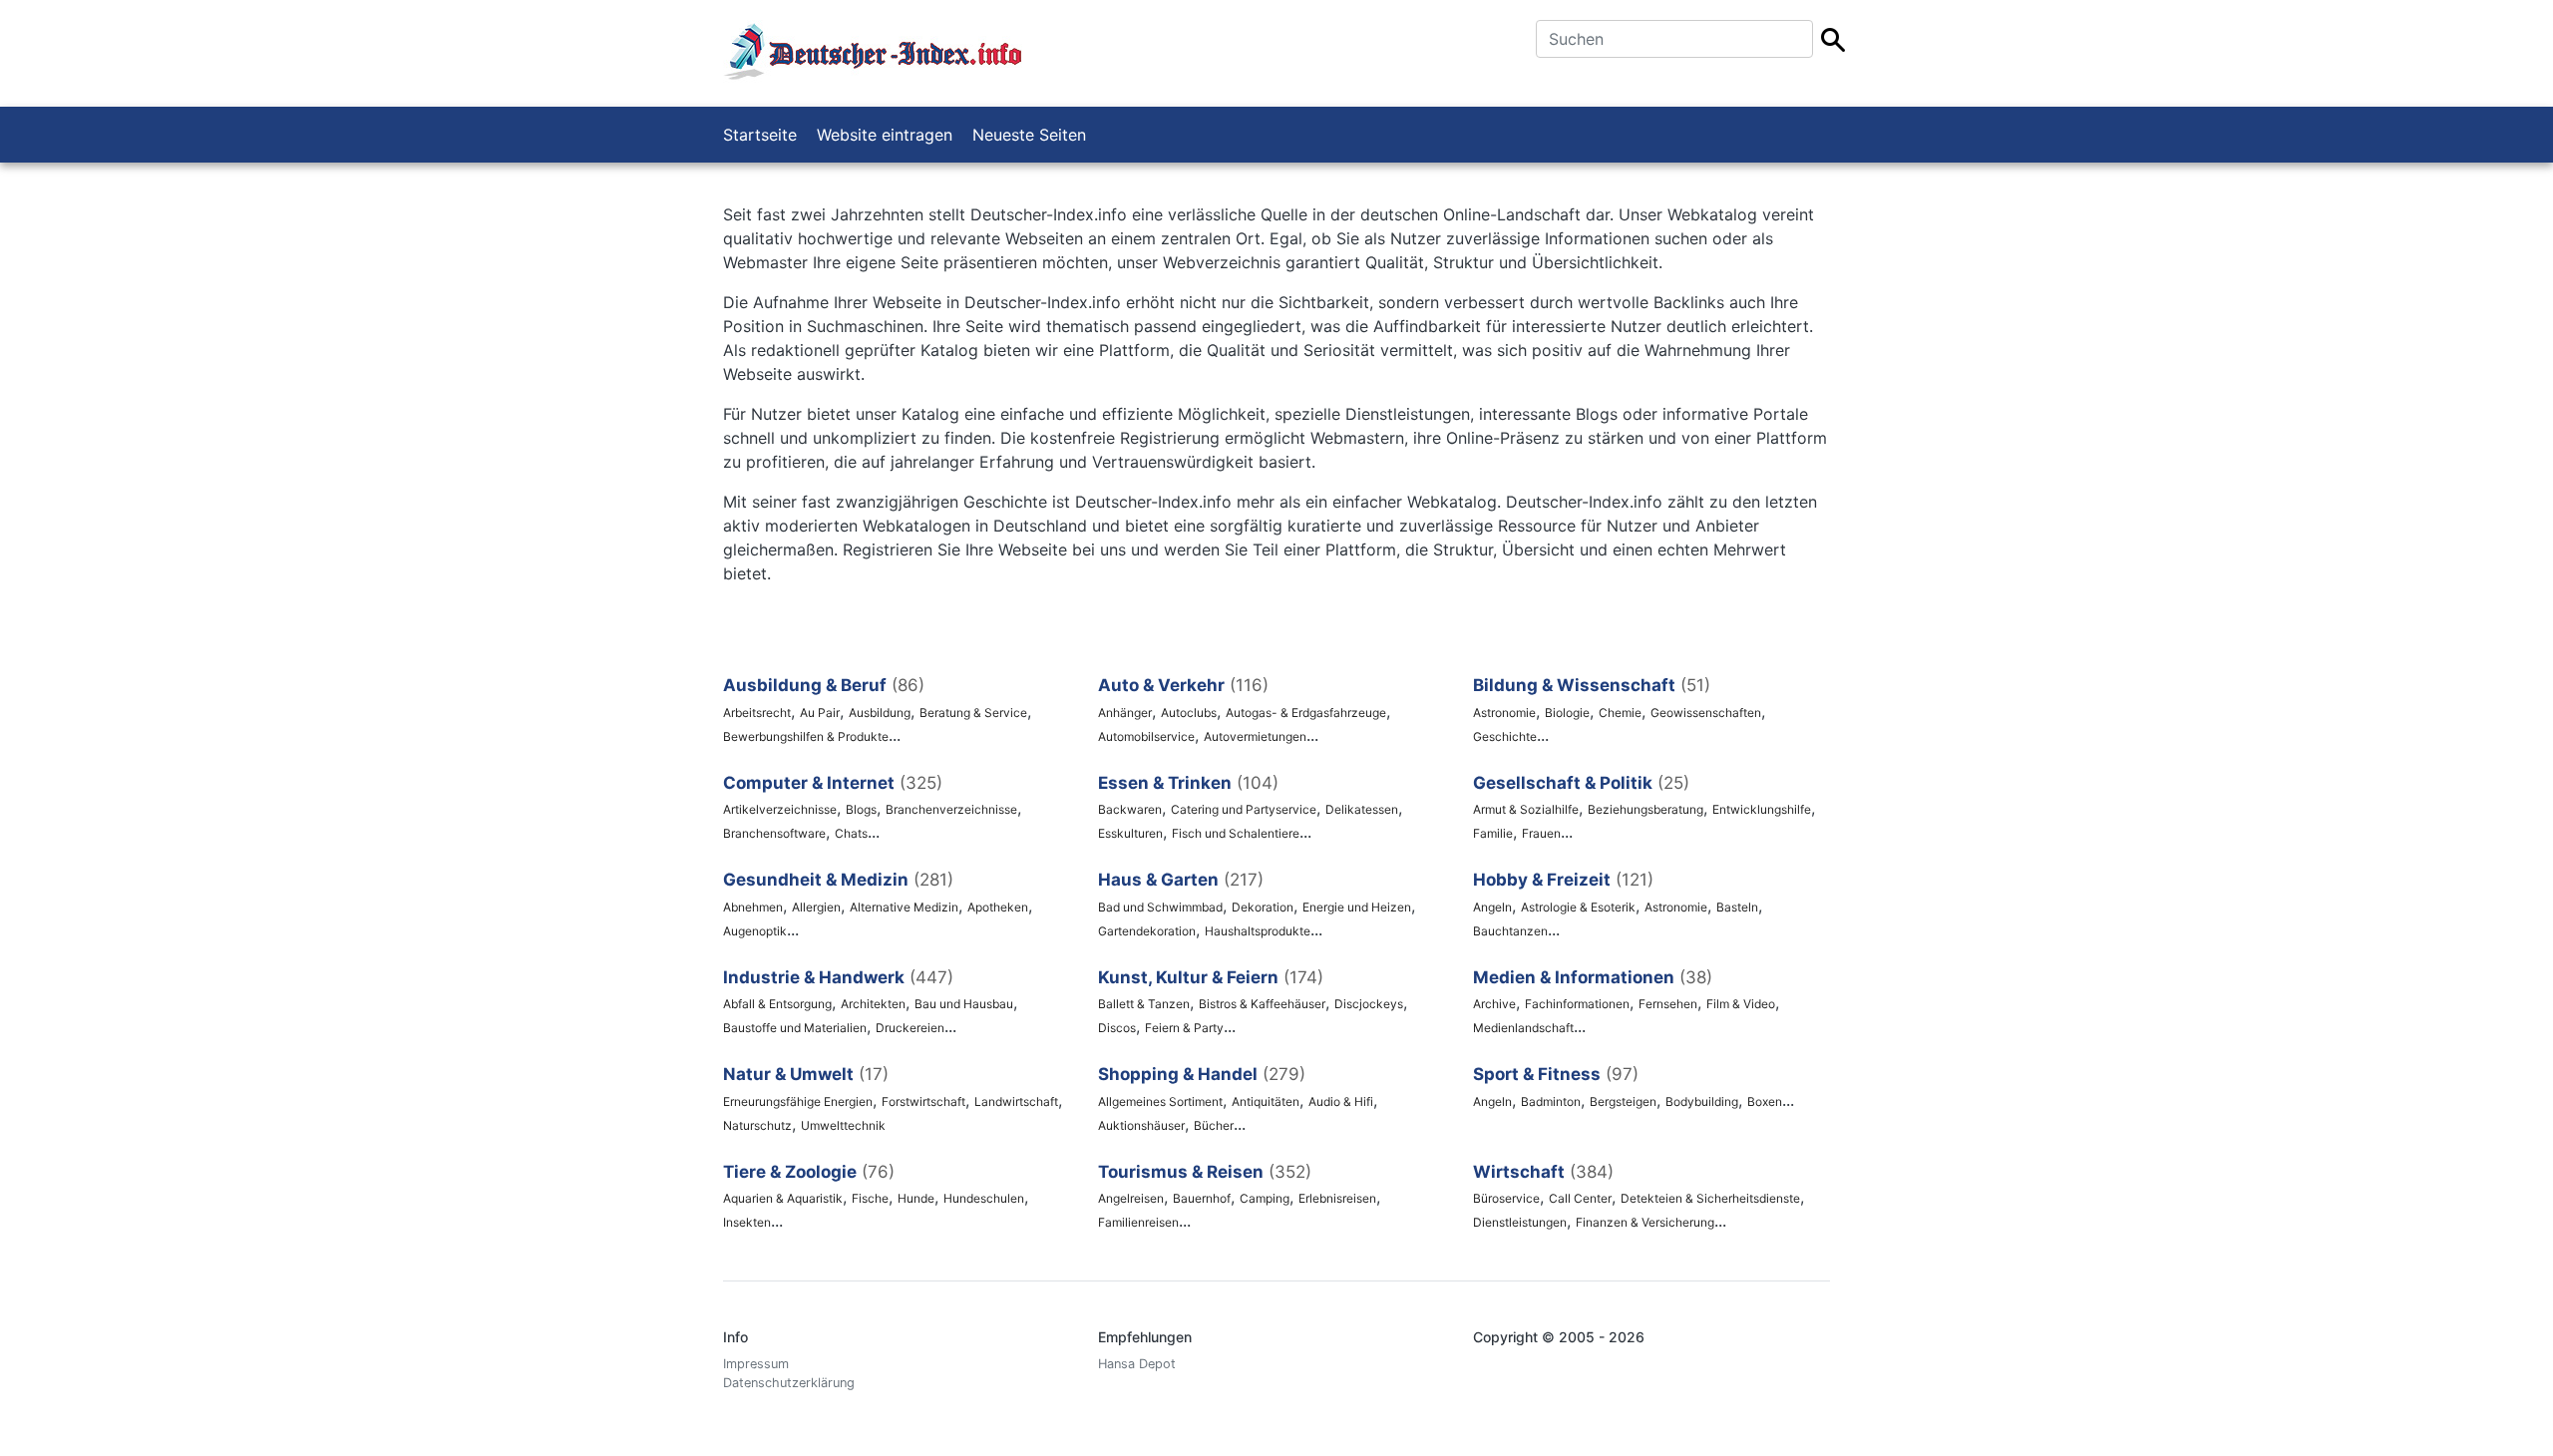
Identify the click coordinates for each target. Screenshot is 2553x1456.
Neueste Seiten (1029, 135)
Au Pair (820, 713)
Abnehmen (753, 907)
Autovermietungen (1255, 736)
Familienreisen (1138, 1222)
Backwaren (1130, 809)
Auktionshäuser (1141, 1125)
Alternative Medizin (904, 907)
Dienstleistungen (1520, 1222)
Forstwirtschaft (923, 1101)
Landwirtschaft (1016, 1101)
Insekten (747, 1222)
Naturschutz (757, 1125)
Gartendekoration (1147, 931)
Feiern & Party (1184, 1028)
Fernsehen (1668, 1004)
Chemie (1620, 713)
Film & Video (1741, 1004)
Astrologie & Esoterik (1578, 907)
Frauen (1541, 833)
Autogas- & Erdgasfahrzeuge (1306, 713)
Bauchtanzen (1510, 931)
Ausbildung (880, 713)
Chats (851, 833)
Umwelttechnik (843, 1125)
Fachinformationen (1577, 1004)
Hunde (916, 1198)
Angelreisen (1131, 1198)
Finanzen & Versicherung (1645, 1222)
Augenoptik (755, 931)
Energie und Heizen (1357, 907)
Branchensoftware (774, 833)
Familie (1493, 833)
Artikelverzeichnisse (780, 809)
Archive (1494, 1004)
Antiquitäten (1266, 1101)
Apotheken (998, 907)
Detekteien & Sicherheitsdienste (1710, 1198)
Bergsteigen (1623, 1101)
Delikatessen (1362, 809)
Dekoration (1263, 907)
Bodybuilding (1702, 1101)
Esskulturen (1130, 833)
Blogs (861, 809)
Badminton (1551, 1101)
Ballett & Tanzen (1144, 1004)
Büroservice (1506, 1198)
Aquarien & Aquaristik (783, 1198)
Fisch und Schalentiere (1236, 833)
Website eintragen (885, 135)
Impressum (756, 1364)
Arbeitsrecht (757, 713)
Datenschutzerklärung (789, 1383)
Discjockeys (1369, 1004)
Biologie (1567, 713)
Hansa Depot (1137, 1364)
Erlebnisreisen (1337, 1198)
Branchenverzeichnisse (951, 809)
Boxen (1765, 1101)
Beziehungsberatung (1645, 809)
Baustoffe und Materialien (795, 1028)
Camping (1265, 1198)
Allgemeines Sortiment (1160, 1101)
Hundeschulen (984, 1198)
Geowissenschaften (1706, 713)
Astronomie (1504, 713)
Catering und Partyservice (1244, 809)
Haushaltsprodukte (1258, 931)
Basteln (1737, 907)
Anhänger (1125, 713)
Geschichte (1505, 736)
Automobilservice (1146, 736)
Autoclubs (1189, 713)
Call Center (1580, 1198)
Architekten (873, 1004)
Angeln (1492, 907)
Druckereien (910, 1028)
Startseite (760, 135)
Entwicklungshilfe (1762, 809)
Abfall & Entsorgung (777, 1004)
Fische (870, 1198)
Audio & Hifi (1341, 1101)
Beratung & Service (973, 713)
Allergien (816, 907)
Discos (1117, 1028)
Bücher (1214, 1125)
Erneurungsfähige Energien (798, 1101)
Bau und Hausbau (964, 1004)
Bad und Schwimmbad (1160, 907)
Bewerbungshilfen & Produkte (806, 736)
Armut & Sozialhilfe (1526, 809)
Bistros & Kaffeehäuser (1262, 1004)
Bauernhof (1202, 1198)
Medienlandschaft (1523, 1028)
